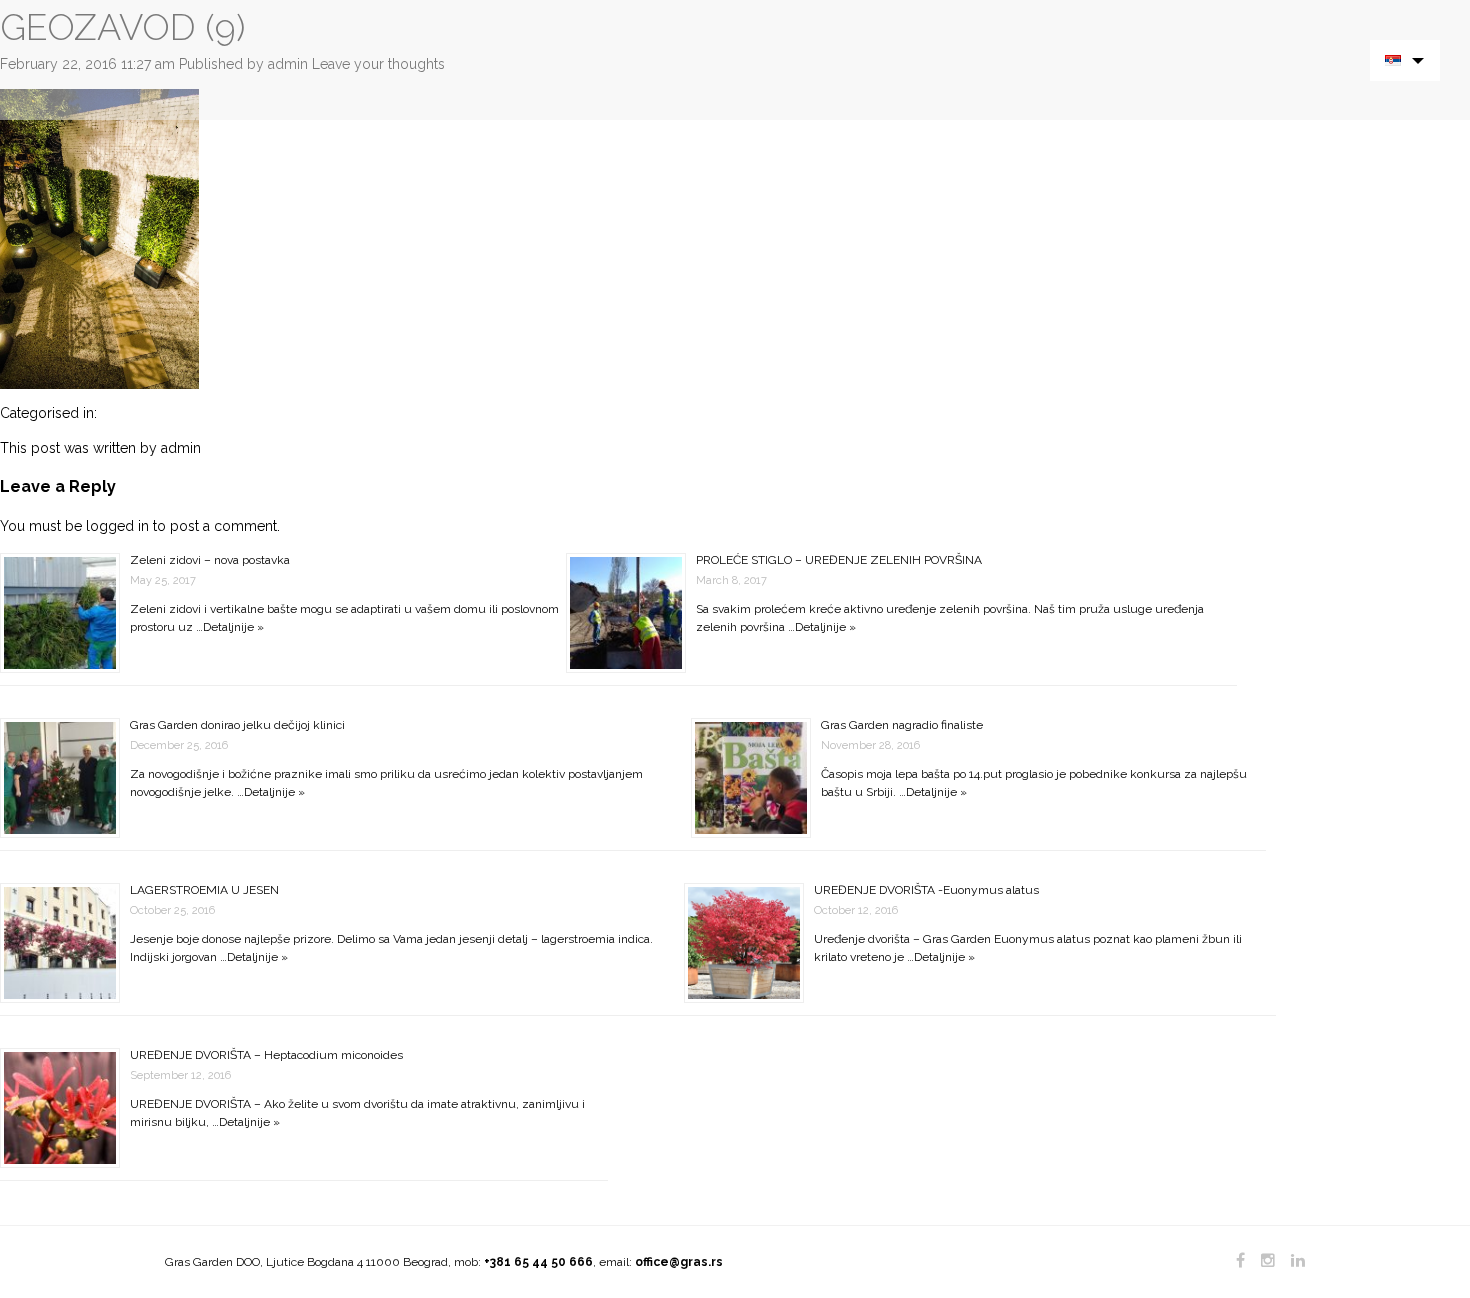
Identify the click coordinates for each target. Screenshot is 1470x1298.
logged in (117, 526)
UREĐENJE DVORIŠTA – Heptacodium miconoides (266, 1055)
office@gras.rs (679, 1262)
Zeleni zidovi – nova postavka (210, 560)
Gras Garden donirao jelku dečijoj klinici (237, 725)
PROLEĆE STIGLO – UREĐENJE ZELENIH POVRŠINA (839, 560)
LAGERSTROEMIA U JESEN (204, 890)
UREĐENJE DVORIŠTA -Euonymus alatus (926, 890)
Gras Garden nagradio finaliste (902, 725)
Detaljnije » (233, 627)
